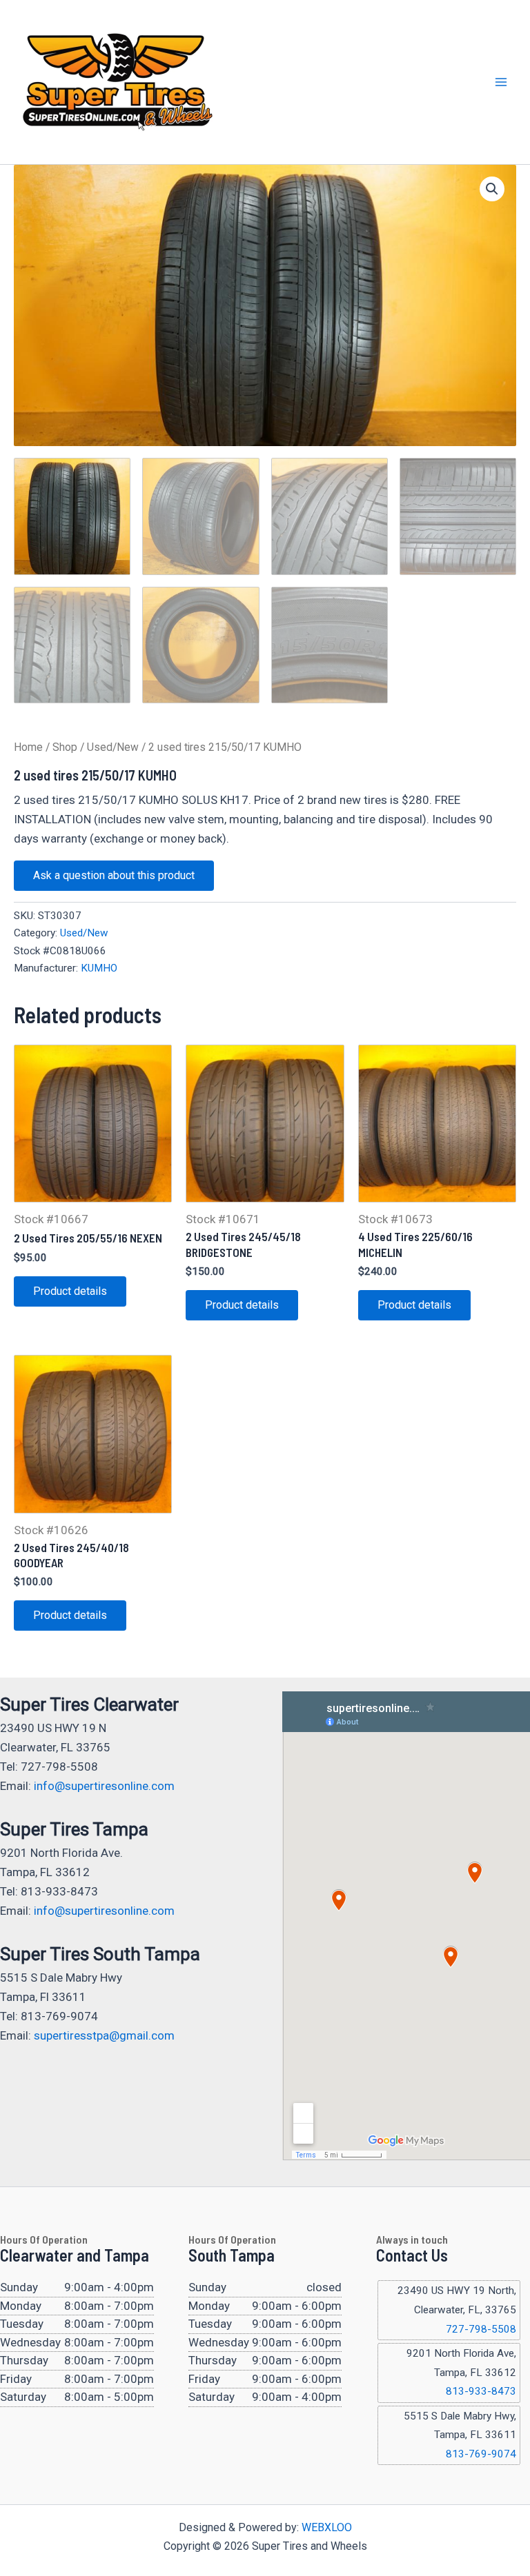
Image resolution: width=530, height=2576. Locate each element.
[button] (492, 189)
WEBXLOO (327, 2527)
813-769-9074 (481, 2454)
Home (28, 747)
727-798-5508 (481, 2329)
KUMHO (99, 968)
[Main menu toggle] (501, 82)
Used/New (113, 747)
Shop (65, 747)
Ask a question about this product (114, 875)
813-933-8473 (481, 2391)
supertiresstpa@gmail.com (104, 2035)
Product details (70, 1291)
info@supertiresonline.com (104, 1786)
